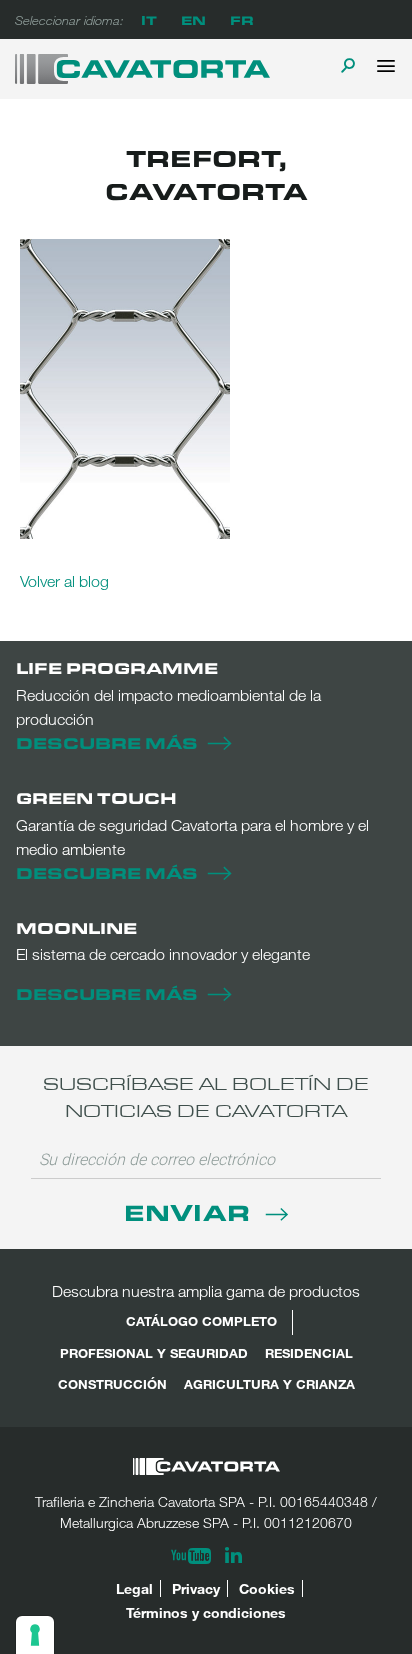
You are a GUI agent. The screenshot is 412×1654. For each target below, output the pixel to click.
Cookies (267, 1588)
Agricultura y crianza (269, 1384)
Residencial (309, 1353)
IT (149, 19)
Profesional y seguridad (154, 1353)
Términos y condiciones (206, 1612)
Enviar (190, 1211)
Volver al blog (64, 581)
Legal (134, 1588)
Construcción (112, 1384)
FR (242, 19)
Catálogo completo (201, 1321)
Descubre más (107, 742)
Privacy (196, 1588)
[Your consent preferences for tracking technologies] (35, 1635)
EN (193, 19)
